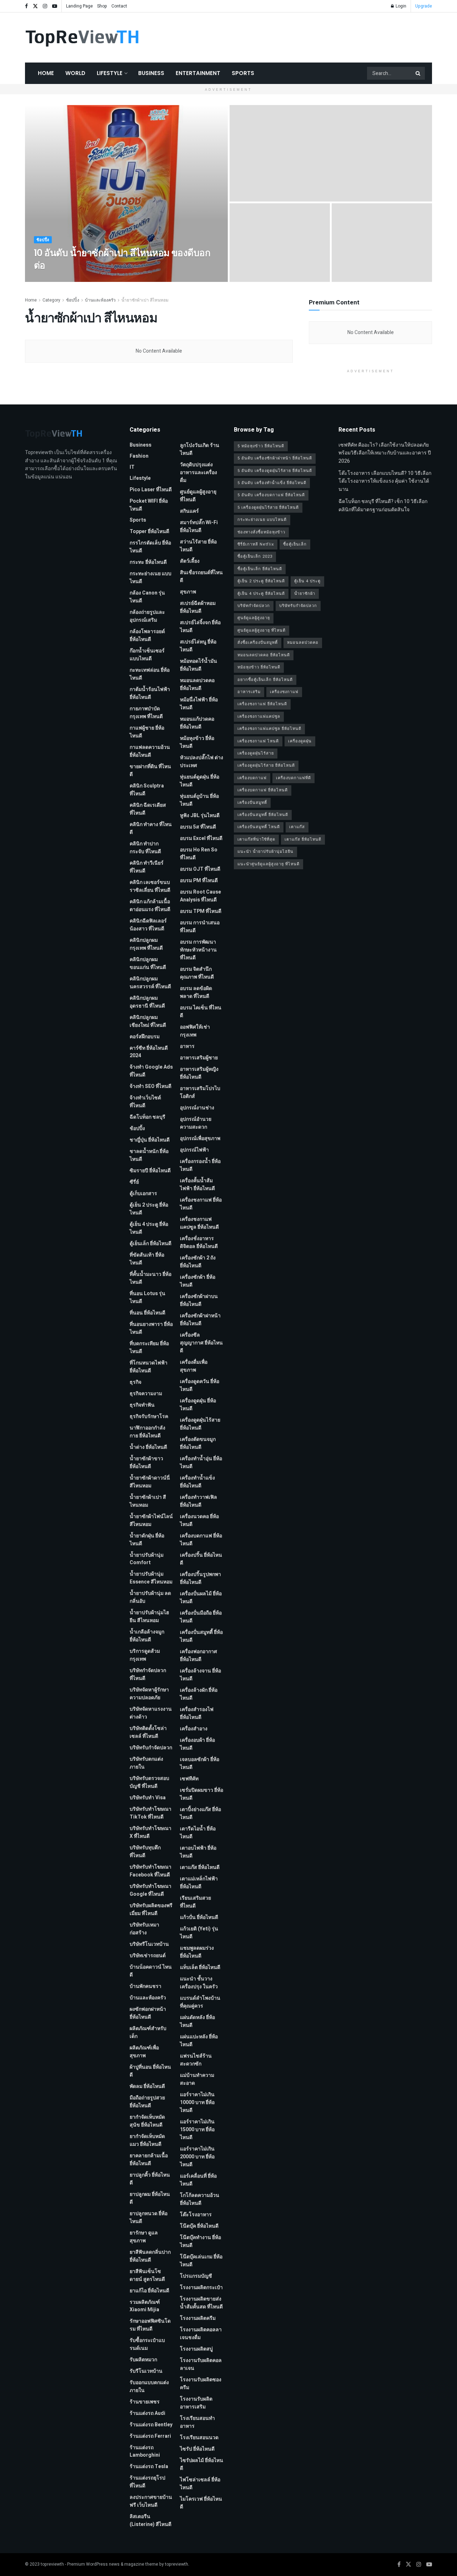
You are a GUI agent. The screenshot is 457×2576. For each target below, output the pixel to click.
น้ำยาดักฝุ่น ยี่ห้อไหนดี (147, 1540)
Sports (243, 73)
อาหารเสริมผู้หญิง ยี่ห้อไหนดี (199, 1073)
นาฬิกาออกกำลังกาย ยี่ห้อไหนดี (147, 1432)
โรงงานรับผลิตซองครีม (201, 2384)
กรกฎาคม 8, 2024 (91, 279)
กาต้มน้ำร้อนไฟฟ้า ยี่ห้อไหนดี (150, 693)
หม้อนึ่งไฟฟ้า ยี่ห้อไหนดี (199, 704)
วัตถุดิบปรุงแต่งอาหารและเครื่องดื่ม (199, 473)
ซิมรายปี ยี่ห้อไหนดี (150, 1171)
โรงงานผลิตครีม (198, 2318)
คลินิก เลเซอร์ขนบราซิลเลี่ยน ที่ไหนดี (150, 886)
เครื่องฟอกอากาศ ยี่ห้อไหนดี (199, 1655)
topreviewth (52, 2564)
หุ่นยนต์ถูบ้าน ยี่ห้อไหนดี (199, 800)
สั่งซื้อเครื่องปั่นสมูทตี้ (258, 643)
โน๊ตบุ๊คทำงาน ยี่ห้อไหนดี (200, 2241)
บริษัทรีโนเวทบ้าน (149, 1944)
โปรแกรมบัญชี (196, 2276)
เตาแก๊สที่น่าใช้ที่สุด (256, 839)
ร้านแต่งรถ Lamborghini (145, 2451)
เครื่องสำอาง (194, 1729)
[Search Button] (418, 73)
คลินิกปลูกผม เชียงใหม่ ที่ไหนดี (148, 1021)
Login (400, 6)
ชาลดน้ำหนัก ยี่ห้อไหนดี (149, 1155)
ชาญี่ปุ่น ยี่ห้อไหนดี (150, 1140)
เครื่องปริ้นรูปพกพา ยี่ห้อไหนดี (200, 1578)
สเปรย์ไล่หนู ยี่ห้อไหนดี (198, 646)
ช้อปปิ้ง (43, 240)
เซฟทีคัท (189, 1779)
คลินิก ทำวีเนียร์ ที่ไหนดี (147, 867)
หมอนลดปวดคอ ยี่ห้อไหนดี (197, 684)
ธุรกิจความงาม (146, 1394)
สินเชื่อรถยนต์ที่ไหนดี (201, 576)
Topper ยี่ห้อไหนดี (149, 531)
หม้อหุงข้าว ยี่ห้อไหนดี (197, 742)
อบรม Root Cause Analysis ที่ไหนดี (200, 896)
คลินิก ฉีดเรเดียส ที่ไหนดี (148, 809)
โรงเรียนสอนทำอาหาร (197, 2422)
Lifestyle (110, 73)
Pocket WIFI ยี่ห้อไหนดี (149, 505)
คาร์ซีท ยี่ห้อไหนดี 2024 (149, 1052)
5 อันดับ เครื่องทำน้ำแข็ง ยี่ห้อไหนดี (272, 483)
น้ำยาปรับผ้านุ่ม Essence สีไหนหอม (151, 1578)
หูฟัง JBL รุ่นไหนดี (200, 815)
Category (51, 300)
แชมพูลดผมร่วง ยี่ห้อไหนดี (197, 1952)
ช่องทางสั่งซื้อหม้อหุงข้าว (261, 532)
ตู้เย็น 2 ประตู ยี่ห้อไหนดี (149, 1209)
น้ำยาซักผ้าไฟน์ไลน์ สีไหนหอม (151, 1520)
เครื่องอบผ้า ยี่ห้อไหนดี (197, 1744)
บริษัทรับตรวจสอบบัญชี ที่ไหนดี (149, 1782)
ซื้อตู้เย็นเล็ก (295, 544)
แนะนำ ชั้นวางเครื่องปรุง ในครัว (199, 1983)
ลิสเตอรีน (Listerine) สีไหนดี (150, 2520)
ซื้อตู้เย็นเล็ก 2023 (255, 556)
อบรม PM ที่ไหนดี (199, 881)
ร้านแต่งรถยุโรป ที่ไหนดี (147, 2482)
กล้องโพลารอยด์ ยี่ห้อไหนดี (147, 635)
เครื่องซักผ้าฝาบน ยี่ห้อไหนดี (199, 1300)
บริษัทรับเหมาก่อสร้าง (144, 1929)
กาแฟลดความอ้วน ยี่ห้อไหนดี (150, 751)
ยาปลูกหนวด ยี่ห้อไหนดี (149, 2217)
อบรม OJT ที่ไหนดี (200, 869)
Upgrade (424, 6)
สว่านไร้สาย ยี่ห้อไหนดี (198, 546)
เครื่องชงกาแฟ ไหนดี (258, 741)
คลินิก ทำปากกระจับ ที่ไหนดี (145, 848)
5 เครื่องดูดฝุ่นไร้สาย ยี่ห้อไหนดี (268, 508)
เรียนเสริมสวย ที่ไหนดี (195, 1902)
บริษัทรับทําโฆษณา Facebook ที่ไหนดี (150, 1871)
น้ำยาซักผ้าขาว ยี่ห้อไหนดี (146, 1463)
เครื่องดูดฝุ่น (300, 741)
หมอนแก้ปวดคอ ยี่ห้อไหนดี (197, 723)
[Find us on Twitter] (35, 6)
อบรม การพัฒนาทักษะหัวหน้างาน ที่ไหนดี (198, 950)
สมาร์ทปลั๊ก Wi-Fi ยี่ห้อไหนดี (199, 526)
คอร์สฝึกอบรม (145, 1037)
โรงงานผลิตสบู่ (196, 2349)
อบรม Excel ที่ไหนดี (201, 838)
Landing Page (79, 6)
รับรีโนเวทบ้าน (146, 2371)
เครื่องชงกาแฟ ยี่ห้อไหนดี (201, 1204)
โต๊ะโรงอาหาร (196, 2215)
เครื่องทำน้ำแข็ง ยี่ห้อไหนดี (197, 1482)
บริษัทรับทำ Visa (148, 1798)
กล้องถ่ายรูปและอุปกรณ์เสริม (147, 616)
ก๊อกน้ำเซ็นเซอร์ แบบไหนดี (147, 655)
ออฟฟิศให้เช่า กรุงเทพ (195, 1031)
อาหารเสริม (249, 692)
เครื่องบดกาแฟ (252, 778)
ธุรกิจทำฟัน (142, 1405)
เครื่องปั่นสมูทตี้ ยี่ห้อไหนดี (201, 1636)
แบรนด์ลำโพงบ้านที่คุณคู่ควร (200, 2002)
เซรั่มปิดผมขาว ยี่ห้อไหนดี (202, 1794)
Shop (102, 6)
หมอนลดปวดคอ (303, 643)
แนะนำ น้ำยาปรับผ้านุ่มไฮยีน (265, 852)
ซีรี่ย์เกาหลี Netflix (256, 544)
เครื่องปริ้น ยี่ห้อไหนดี (201, 1559)
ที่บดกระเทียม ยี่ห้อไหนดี (149, 1347)
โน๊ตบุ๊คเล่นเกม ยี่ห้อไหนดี (201, 2261)
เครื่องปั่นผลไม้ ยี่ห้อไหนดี (201, 1598)
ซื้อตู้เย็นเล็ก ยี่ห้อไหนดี (260, 569)
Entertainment (198, 73)
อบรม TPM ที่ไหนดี (201, 911)
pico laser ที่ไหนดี (151, 490)
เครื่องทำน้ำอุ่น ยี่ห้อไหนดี (201, 1463)
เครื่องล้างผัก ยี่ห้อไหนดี (199, 1694)
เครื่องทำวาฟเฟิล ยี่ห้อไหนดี (199, 1501)
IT (132, 467)
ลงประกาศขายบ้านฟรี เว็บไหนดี (151, 2501)
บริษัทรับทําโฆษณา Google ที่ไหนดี (150, 1890)
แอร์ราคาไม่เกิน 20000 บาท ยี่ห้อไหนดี (197, 2157)
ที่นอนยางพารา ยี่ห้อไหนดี (151, 1328)
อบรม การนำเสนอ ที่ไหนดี (200, 927)
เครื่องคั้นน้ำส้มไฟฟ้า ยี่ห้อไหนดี (197, 1185)
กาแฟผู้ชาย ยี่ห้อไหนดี (147, 732)
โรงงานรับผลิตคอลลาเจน (201, 2364)
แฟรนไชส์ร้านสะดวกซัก (196, 2060)
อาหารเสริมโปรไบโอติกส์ (200, 1092)
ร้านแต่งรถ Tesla (149, 2466)
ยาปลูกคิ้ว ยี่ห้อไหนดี (150, 2179)
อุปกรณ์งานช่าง (197, 1108)
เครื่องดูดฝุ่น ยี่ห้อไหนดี (198, 1405)
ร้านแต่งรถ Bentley (151, 2425)
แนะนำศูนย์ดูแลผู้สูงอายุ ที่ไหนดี (268, 864)
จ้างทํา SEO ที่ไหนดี (150, 1086)
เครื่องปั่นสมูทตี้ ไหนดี (259, 827)
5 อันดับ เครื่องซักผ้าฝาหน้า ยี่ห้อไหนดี (275, 458)
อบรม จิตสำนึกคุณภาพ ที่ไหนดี (197, 973)
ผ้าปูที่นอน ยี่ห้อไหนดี (150, 2071)
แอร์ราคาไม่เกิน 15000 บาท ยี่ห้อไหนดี (197, 2130)
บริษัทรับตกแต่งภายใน (146, 1763)
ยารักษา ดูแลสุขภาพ (144, 2237)
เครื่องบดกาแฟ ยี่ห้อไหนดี (201, 1540)
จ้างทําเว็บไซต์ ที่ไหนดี (145, 1102)
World (75, 73)
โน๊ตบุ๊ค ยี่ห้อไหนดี (199, 2226)
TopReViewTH (54, 279)
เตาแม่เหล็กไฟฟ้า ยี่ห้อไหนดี (199, 1883)
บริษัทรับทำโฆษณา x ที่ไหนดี (150, 1832)
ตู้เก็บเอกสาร (143, 1193)
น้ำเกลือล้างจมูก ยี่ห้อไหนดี (147, 1636)
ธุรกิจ (135, 1382)
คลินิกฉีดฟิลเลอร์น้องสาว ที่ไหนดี (148, 925)
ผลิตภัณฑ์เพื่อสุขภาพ (144, 2052)
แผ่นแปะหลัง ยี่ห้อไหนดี (199, 2041)
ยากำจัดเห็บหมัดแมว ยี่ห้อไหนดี (147, 2140)
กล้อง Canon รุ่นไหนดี (147, 597)
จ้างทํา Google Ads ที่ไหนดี (151, 1071)
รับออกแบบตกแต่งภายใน (149, 2386)
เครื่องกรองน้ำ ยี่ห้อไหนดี (200, 1165)
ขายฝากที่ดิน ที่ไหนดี (150, 770)
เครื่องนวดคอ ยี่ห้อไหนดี (199, 1520)
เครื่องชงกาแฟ (284, 692)
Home (46, 73)
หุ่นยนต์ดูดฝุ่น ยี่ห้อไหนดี (200, 781)
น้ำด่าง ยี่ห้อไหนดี (148, 1447)
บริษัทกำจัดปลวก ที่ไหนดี (148, 1674)
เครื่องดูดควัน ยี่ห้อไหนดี (200, 1385)
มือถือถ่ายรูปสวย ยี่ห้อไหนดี (147, 2102)
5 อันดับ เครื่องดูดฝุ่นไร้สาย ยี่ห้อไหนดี (275, 471)
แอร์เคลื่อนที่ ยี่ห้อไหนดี (198, 2180)
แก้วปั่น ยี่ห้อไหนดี (199, 1917)
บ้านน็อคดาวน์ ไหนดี (151, 1971)
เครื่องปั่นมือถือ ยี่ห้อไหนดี (201, 1617)
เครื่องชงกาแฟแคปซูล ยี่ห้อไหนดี (199, 1223)
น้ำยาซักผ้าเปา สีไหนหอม (145, 300)
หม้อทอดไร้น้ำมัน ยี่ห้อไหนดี (199, 665)
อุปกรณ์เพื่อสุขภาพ (200, 1138)
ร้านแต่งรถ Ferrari (150, 2436)
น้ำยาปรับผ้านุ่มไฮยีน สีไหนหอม (149, 1617)
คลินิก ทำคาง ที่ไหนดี (151, 828)
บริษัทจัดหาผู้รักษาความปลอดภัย (149, 1694)
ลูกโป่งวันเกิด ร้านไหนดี (200, 449)
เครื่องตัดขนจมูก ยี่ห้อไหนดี (198, 1443)
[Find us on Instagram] (45, 6)
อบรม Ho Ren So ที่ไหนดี (199, 854)
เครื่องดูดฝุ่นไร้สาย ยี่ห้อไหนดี (200, 1424)
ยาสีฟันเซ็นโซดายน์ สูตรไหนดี (147, 2275)
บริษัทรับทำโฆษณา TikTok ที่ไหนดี (150, 1813)
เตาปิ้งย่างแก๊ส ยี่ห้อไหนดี (200, 1813)
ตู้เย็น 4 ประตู (307, 581)
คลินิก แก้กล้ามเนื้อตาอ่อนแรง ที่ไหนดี (150, 906)
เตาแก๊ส (297, 827)
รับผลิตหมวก (143, 2360)
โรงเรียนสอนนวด (199, 2438)
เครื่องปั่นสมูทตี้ (252, 803)
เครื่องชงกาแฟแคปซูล (259, 717)
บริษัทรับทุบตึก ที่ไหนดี (145, 1852)
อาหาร (187, 1046)
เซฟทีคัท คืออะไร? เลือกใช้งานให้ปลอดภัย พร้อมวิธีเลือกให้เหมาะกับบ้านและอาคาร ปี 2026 (385, 453)
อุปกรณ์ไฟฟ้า (194, 1150)
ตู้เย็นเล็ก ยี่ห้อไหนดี (150, 1244)
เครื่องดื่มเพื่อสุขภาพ (194, 1366)
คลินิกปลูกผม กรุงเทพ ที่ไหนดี (146, 944)
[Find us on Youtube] (55, 6)
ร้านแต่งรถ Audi (147, 2413)
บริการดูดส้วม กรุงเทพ (145, 1655)
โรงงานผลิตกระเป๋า (201, 2287)
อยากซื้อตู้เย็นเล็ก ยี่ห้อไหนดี (265, 680)
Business (151, 73)
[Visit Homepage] (82, 38)
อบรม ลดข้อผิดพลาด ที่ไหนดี (196, 992)
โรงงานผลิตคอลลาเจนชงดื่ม (201, 2334)
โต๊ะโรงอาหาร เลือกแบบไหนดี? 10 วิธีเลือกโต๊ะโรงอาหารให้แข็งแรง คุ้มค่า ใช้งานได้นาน (385, 481)
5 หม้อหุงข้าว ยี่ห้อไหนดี (261, 446)
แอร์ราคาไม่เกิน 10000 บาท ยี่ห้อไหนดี (197, 2102)
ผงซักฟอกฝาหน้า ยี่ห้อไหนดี (148, 2013)
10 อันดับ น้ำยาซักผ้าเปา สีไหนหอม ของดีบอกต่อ (122, 259)
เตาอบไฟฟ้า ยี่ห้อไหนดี (198, 1852)
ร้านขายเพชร (145, 2402)
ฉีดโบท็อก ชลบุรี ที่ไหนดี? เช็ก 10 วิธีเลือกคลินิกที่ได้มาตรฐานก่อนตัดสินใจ (383, 505)
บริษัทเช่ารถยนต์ (148, 1956)
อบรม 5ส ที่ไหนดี (198, 827)
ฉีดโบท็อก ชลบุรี (147, 1117)
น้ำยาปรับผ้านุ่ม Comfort (147, 1559)
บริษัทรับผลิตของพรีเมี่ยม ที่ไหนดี (151, 1909)
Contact (119, 6)
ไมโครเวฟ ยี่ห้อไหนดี (201, 2503)
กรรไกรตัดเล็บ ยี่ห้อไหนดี (150, 547)
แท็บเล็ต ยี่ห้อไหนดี (200, 1967)
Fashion (139, 456)
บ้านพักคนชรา (145, 1986)
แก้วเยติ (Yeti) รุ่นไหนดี (199, 1933)
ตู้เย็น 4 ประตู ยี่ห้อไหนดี (149, 1228)
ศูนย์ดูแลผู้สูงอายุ (254, 618)
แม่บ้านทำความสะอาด (197, 2079)
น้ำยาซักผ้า (305, 594)
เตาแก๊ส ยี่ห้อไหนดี (200, 1867)
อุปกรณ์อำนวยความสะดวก (196, 1123)
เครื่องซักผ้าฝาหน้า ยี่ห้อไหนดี (200, 1320)
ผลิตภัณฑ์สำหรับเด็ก (148, 2032)
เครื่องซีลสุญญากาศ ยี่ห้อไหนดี (201, 1343)
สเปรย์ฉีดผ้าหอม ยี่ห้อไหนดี (198, 607)
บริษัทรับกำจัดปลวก (151, 1748)
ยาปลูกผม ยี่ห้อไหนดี (150, 2198)
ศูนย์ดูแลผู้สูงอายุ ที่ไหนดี (198, 496)
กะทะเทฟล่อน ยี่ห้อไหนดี (150, 674)
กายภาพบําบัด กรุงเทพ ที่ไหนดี (146, 713)
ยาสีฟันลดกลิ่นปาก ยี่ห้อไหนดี (150, 2256)
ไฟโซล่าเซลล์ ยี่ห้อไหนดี (200, 2484)
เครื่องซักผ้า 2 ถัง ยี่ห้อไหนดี (198, 1262)
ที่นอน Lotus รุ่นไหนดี (147, 1297)
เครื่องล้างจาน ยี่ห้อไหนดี (200, 1675)
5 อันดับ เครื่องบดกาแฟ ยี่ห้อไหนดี (271, 495)
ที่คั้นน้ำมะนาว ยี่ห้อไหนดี (150, 1278)
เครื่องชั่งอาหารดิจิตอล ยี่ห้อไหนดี (199, 1242)
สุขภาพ (188, 592)
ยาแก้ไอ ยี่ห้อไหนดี (149, 2291)
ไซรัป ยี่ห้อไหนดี (197, 2449)
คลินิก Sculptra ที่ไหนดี (147, 790)
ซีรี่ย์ (134, 1182)
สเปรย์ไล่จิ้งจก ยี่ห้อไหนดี (200, 626)
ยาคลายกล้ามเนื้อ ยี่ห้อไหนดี (149, 2160)
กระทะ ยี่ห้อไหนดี (148, 562)
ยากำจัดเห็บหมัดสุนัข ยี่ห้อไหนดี (147, 2121)
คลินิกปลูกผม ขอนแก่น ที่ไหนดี (148, 963)
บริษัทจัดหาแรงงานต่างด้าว (151, 1713)
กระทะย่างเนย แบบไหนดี (150, 578)
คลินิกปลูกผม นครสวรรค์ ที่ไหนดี (150, 983)
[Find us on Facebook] (26, 6)
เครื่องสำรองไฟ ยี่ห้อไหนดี (197, 1713)
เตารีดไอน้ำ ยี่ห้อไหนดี (198, 1833)
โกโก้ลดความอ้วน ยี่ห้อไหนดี (200, 2199)
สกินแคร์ (189, 511)
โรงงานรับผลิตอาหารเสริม (196, 2403)
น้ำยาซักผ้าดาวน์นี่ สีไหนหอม (150, 1482)
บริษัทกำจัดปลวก (254, 606)
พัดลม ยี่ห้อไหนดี (147, 2086)
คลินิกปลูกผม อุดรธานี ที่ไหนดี (147, 1002)
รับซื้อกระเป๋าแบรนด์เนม (147, 2344)
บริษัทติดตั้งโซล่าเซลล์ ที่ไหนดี (148, 1732)
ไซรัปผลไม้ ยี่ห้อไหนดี (202, 2464)
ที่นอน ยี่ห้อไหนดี (147, 1313)
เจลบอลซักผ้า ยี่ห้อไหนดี (200, 1763)
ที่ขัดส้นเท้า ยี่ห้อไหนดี (147, 1259)
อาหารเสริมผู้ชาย (199, 1058)
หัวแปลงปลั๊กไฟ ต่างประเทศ (202, 762)
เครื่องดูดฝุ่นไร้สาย (256, 753)
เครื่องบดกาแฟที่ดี (293, 778)
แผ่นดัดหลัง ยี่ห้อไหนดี (197, 2021)
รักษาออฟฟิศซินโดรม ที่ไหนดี (150, 2325)
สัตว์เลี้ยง (190, 561)
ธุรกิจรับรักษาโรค (149, 1416)
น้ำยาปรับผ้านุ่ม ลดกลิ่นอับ (150, 1597)
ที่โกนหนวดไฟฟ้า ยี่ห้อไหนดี (149, 1367)
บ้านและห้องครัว (100, 300)
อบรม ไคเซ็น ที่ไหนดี (201, 1012)
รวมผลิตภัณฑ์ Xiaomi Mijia (145, 2306)
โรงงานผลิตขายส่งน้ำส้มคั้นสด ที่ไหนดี (201, 2303)
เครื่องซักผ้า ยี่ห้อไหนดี (198, 1281)
